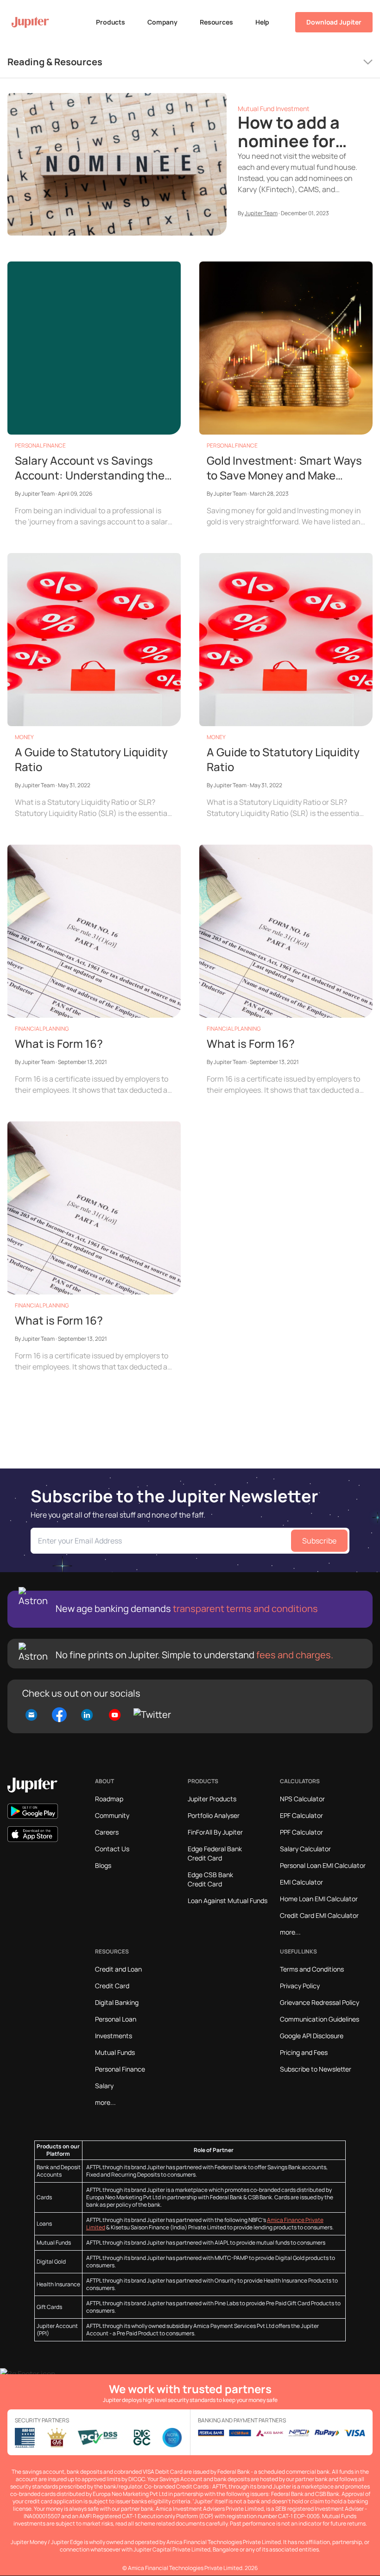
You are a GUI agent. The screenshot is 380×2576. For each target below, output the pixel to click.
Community (112, 1815)
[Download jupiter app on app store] (33, 1834)
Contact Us (112, 1849)
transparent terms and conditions (245, 1608)
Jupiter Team (261, 213)
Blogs (103, 1865)
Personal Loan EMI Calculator (323, 1865)
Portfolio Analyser (214, 1815)
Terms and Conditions (312, 1969)
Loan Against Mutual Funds (228, 1901)
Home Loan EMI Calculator (319, 1899)
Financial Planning (42, 1029)
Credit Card (112, 1986)
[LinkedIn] (87, 1714)
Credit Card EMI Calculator (319, 1915)
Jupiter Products (212, 1799)
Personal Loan (116, 2019)
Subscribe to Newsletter (316, 2069)
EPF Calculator (301, 1815)
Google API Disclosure (312, 2036)
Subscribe (319, 1541)
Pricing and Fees (304, 2052)
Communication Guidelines (320, 2019)
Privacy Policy (300, 1986)
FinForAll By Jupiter (215, 1832)
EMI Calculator (301, 1882)
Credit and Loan (118, 1969)
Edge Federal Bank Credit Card (215, 1853)
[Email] (33, 1714)
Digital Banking (117, 2002)
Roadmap (109, 1799)
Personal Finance (40, 445)
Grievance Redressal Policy (320, 2002)
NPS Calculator (302, 1799)
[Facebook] (59, 1715)
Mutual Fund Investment (274, 109)
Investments (114, 2036)
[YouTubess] (115, 1714)
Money (24, 737)
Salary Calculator (305, 1849)
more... (290, 1932)
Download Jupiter (334, 22)
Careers (107, 1832)
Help (262, 22)
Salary (104, 2086)
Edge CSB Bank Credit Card (210, 1879)
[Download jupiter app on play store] (33, 1811)
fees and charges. (294, 1655)
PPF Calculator (301, 1832)
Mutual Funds (115, 2052)
